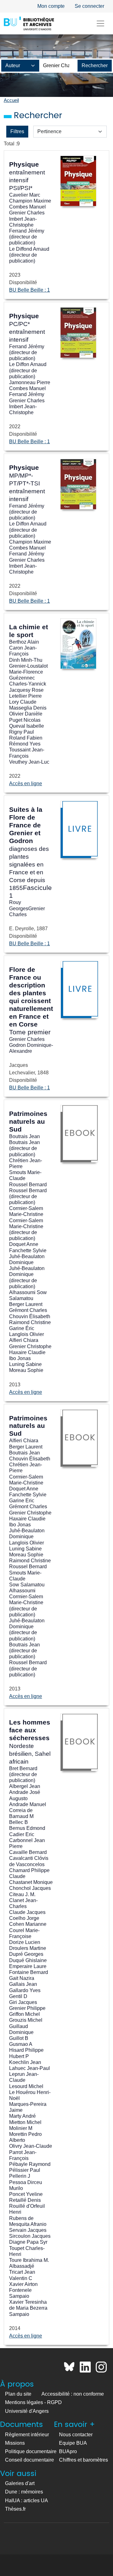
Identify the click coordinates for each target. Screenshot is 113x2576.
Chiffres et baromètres (83, 2460)
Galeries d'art (20, 2483)
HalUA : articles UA (27, 2501)
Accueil (11, 100)
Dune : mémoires (24, 2492)
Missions (15, 2443)
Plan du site (18, 2394)
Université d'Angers (27, 2411)
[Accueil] (29, 23)
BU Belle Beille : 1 (30, 290)
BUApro (68, 2451)
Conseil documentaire (30, 2460)
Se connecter (89, 6)
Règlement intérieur (27, 2435)
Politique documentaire (31, 2451)
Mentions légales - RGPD (33, 2402)
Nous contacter (76, 2435)
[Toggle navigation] (100, 23)
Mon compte (51, 6)
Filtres (17, 131)
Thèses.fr (15, 2509)
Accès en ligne (26, 783)
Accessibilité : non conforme (73, 2394)
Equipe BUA (73, 2443)
